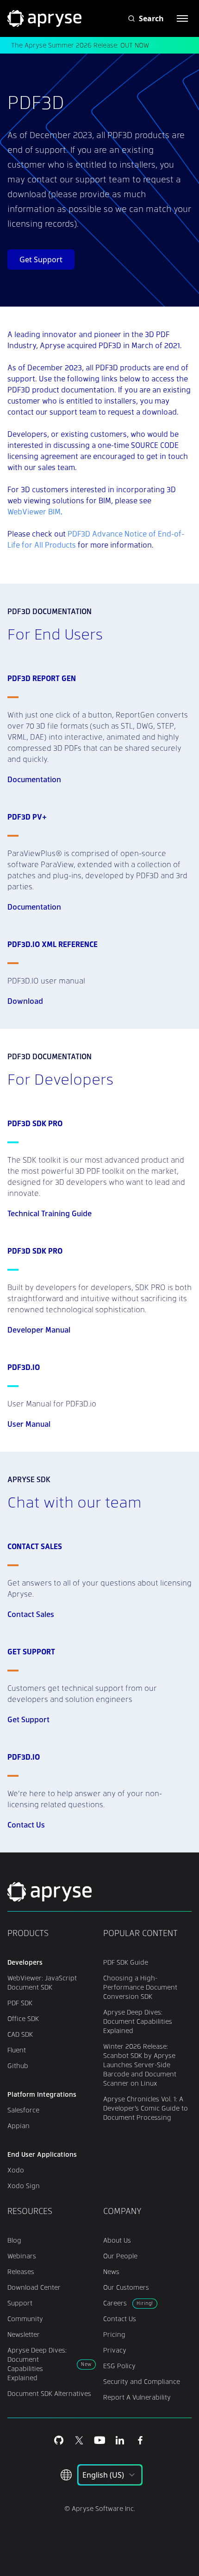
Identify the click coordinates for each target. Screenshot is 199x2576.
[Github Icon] (59, 2440)
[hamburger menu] (182, 18)
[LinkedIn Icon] (120, 2440)
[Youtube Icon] (99, 2440)
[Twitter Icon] (79, 2440)
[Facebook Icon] (140, 2440)
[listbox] (110, 2475)
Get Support (41, 259)
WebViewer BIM (34, 511)
